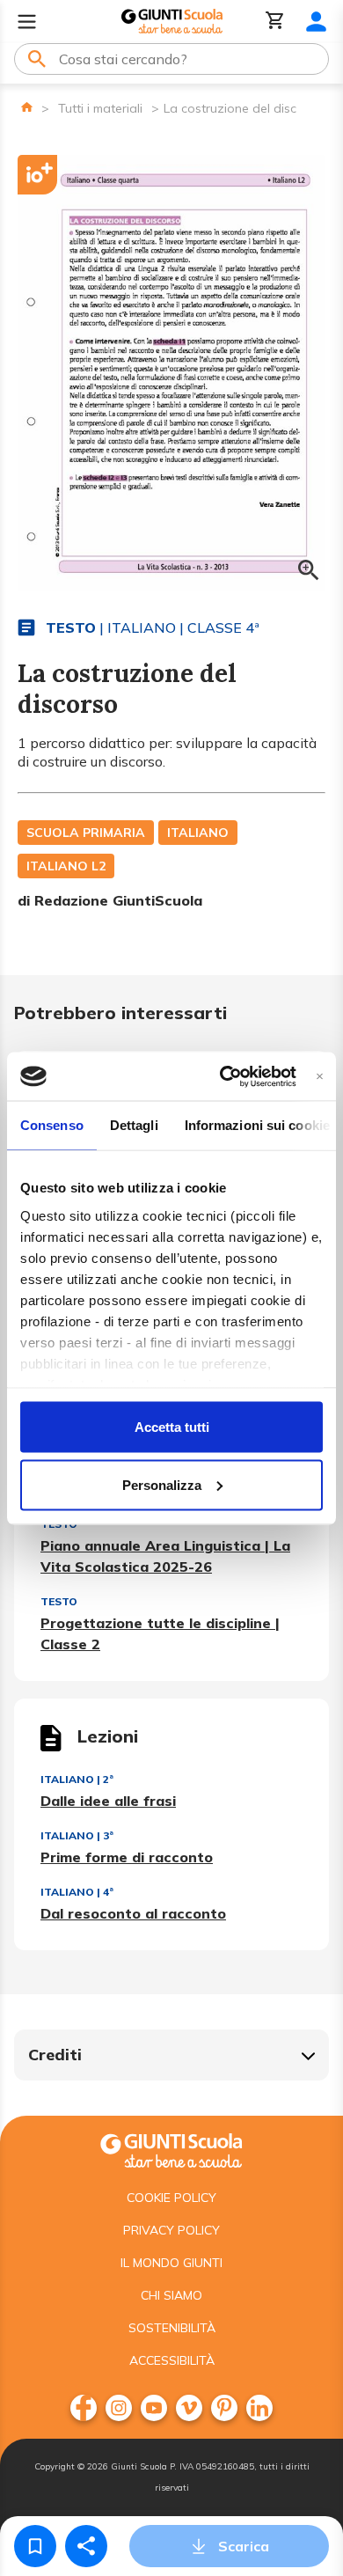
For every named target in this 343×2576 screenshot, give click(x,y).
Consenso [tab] (52, 1125)
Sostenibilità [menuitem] (172, 2328)
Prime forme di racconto (127, 1857)
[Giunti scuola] (171, 2149)
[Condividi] (86, 2546)
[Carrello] (275, 22)
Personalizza (162, 1484)
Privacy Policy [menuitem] (171, 2230)
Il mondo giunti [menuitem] (171, 2263)
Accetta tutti (172, 1427)
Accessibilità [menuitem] (172, 2360)
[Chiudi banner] (320, 1076)
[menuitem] (84, 2408)
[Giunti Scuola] (172, 22)
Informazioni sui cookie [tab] (257, 1125)
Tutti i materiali (100, 108)
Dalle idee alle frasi (108, 1801)
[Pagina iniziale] (27, 107)
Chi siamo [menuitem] (171, 2295)
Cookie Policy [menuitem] (171, 2198)
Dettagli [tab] (134, 1125)
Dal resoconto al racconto (133, 1913)
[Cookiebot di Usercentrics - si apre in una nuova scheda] (223, 1076)
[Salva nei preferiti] (35, 2546)
